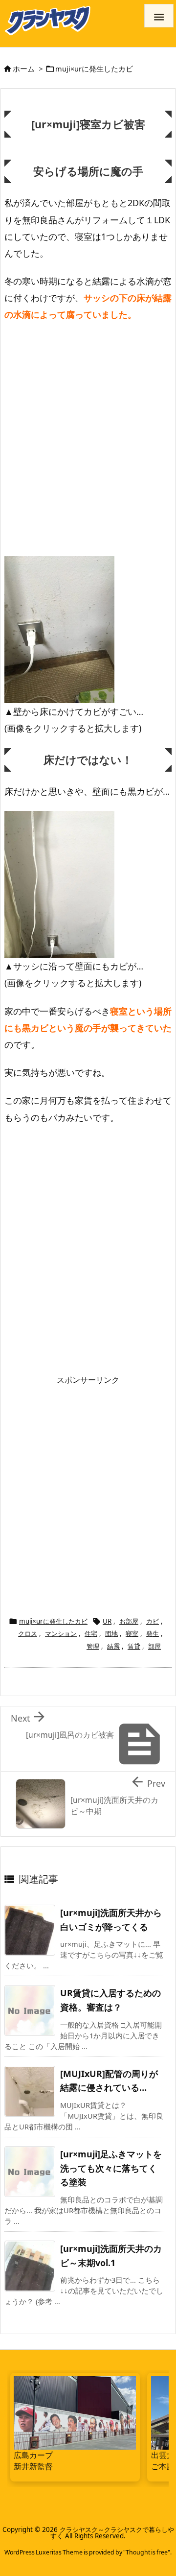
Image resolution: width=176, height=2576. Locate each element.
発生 (153, 1633)
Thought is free (147, 2552)
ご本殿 (163, 2466)
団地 (111, 1633)
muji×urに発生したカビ (94, 69)
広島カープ (33, 2455)
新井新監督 (33, 2466)
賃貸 (134, 1646)
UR (107, 1621)
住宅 (91, 1633)
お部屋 (129, 1621)
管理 (93, 1646)
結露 (113, 1646)
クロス (28, 1633)
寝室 (132, 1633)
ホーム (24, 69)
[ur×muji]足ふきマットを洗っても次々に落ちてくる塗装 (111, 2168)
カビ (153, 1621)
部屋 (154, 1646)
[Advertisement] (88, 431)
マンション (61, 1633)
